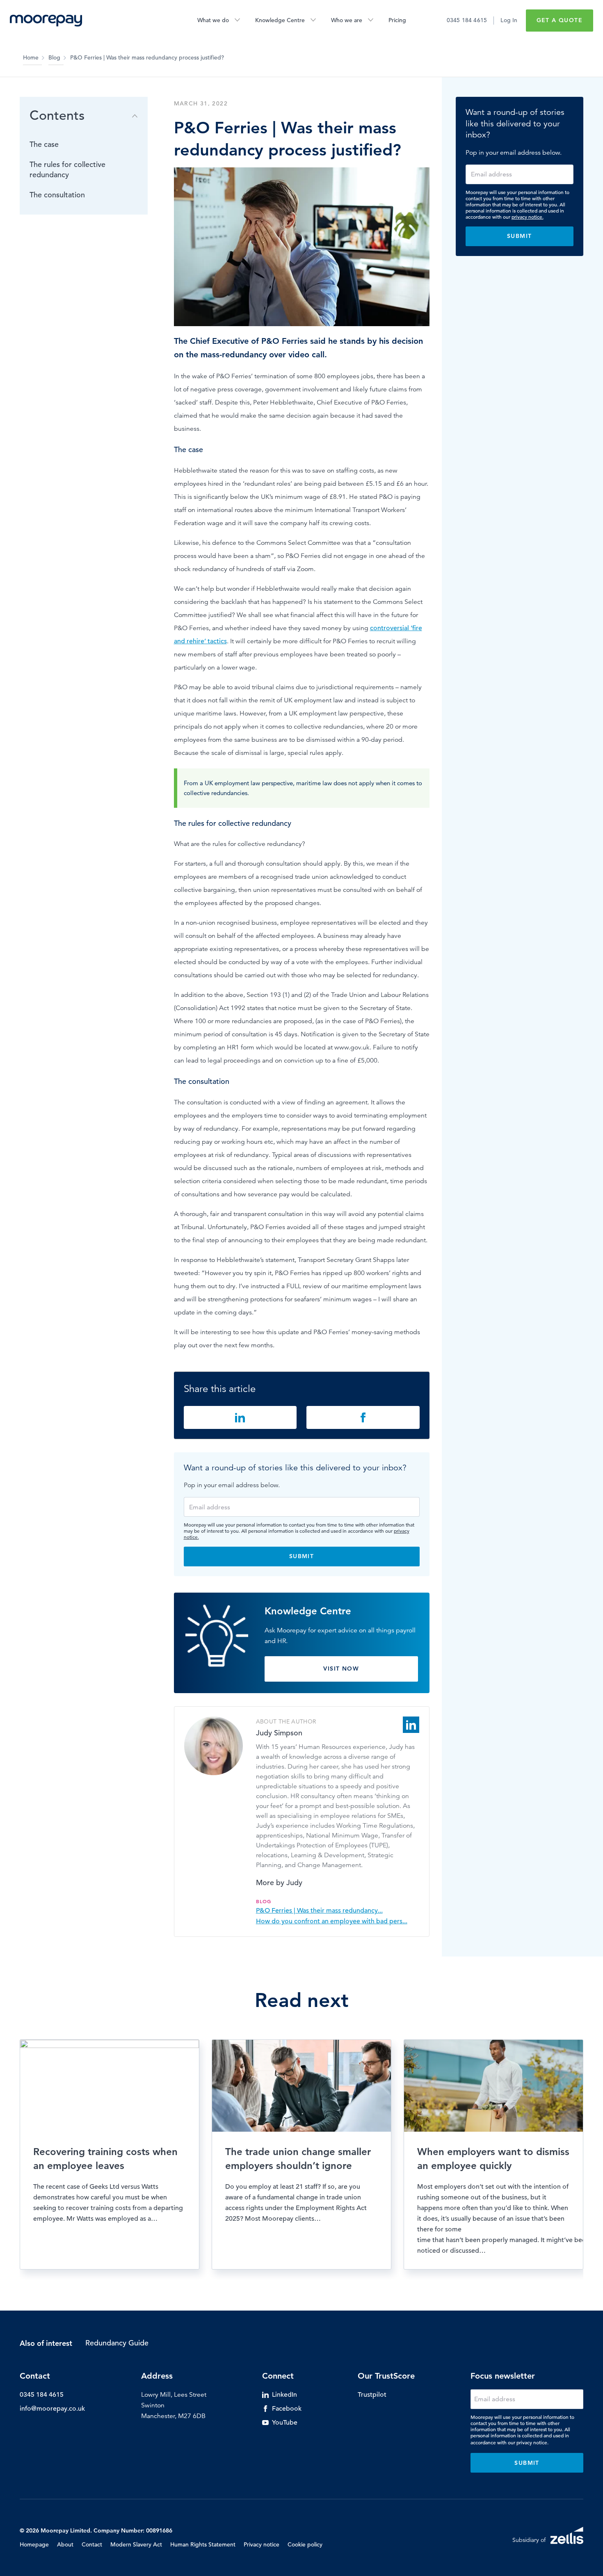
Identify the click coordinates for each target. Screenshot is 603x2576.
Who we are (347, 20)
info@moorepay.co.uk (52, 2409)
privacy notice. (528, 217)
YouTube (285, 2423)
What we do (213, 20)
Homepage (34, 2544)
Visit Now (341, 1669)
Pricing (397, 20)
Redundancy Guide (117, 2343)
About (65, 2544)
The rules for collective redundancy (67, 170)
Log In (509, 20)
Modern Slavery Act (136, 2544)
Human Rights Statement (203, 2544)
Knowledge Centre (280, 20)
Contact (92, 2544)
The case (44, 145)
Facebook (287, 2409)
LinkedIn (284, 2395)
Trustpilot (372, 2395)
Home (31, 57)
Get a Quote (560, 20)
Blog (54, 57)
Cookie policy (305, 2544)
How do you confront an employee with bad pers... (332, 1921)
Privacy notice (262, 2544)
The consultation (57, 195)
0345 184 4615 (467, 20)
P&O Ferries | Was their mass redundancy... (319, 1911)
